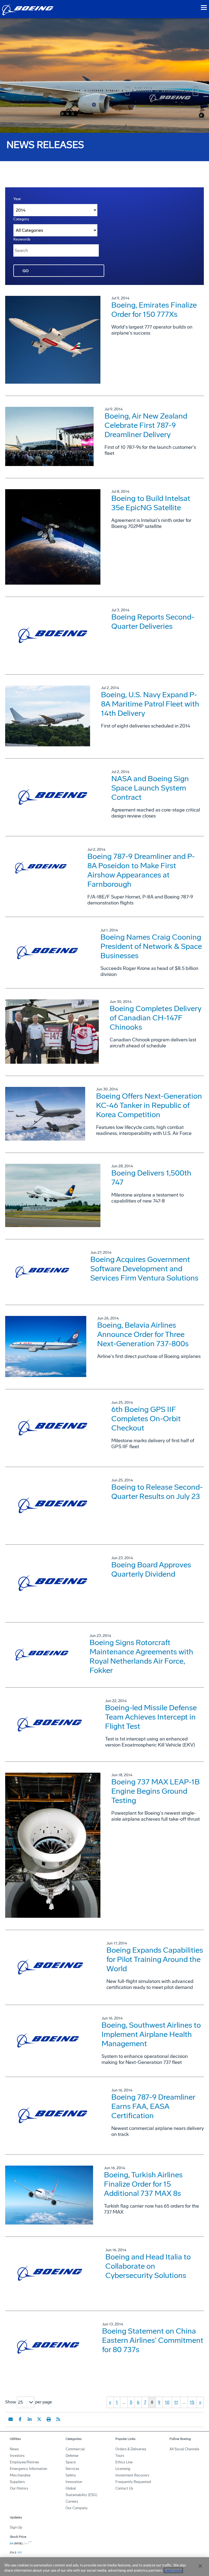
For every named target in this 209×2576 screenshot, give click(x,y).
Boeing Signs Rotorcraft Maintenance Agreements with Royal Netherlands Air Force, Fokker (141, 1656)
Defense (72, 2456)
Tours (120, 2456)
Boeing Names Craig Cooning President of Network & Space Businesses (151, 946)
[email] (11, 2419)
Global (71, 2488)
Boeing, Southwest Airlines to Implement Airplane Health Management (151, 2034)
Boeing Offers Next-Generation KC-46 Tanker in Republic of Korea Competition (149, 1105)
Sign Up (16, 2527)
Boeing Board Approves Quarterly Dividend (151, 1569)
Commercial (75, 2449)
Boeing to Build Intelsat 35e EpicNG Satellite (151, 503)
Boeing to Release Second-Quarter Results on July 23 (157, 1492)
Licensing (123, 2469)
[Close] (200, 2566)
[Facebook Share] (20, 2419)
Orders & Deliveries (131, 2449)
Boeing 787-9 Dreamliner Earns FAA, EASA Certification (153, 2106)
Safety (71, 2475)
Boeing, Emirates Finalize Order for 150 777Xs (154, 310)
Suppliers (17, 2482)
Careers (72, 2501)
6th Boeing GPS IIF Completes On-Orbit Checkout (146, 1419)
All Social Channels (184, 2449)
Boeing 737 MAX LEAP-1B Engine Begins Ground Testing (156, 1791)
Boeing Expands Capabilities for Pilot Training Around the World (155, 1959)
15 (192, 2402)
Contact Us (124, 2488)
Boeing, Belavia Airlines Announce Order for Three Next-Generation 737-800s (143, 1334)
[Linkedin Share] (30, 2419)
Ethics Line (124, 2462)
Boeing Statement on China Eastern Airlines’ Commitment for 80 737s (153, 2340)
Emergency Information (28, 2469)
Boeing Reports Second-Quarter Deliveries (153, 622)
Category (21, 219)
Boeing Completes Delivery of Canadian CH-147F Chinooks (156, 1018)
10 (167, 2402)
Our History (19, 2488)
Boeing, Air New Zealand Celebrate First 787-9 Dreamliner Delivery (146, 425)
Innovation (74, 2482)
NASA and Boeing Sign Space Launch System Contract (150, 788)
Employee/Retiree (24, 2462)
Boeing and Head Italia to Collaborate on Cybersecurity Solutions (148, 2266)
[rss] (58, 2419)
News (14, 2449)
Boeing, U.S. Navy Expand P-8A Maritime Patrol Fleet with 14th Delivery (150, 704)
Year (17, 199)
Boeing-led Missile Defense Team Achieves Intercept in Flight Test (151, 1717)
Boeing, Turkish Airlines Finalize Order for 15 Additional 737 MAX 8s (143, 2184)
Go (26, 271)
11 (176, 2402)
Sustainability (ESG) (81, 2495)
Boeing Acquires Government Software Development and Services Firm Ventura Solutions (144, 1269)
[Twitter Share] (39, 2419)
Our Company (77, 2508)
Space (71, 2462)
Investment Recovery (132, 2475)
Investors (17, 2456)
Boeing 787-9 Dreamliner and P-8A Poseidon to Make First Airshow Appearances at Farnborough (141, 870)
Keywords (22, 239)
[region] (104, 2567)
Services (72, 2469)
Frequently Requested (133, 2482)
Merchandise (20, 2475)
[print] (49, 2419)
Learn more (173, 2570)
